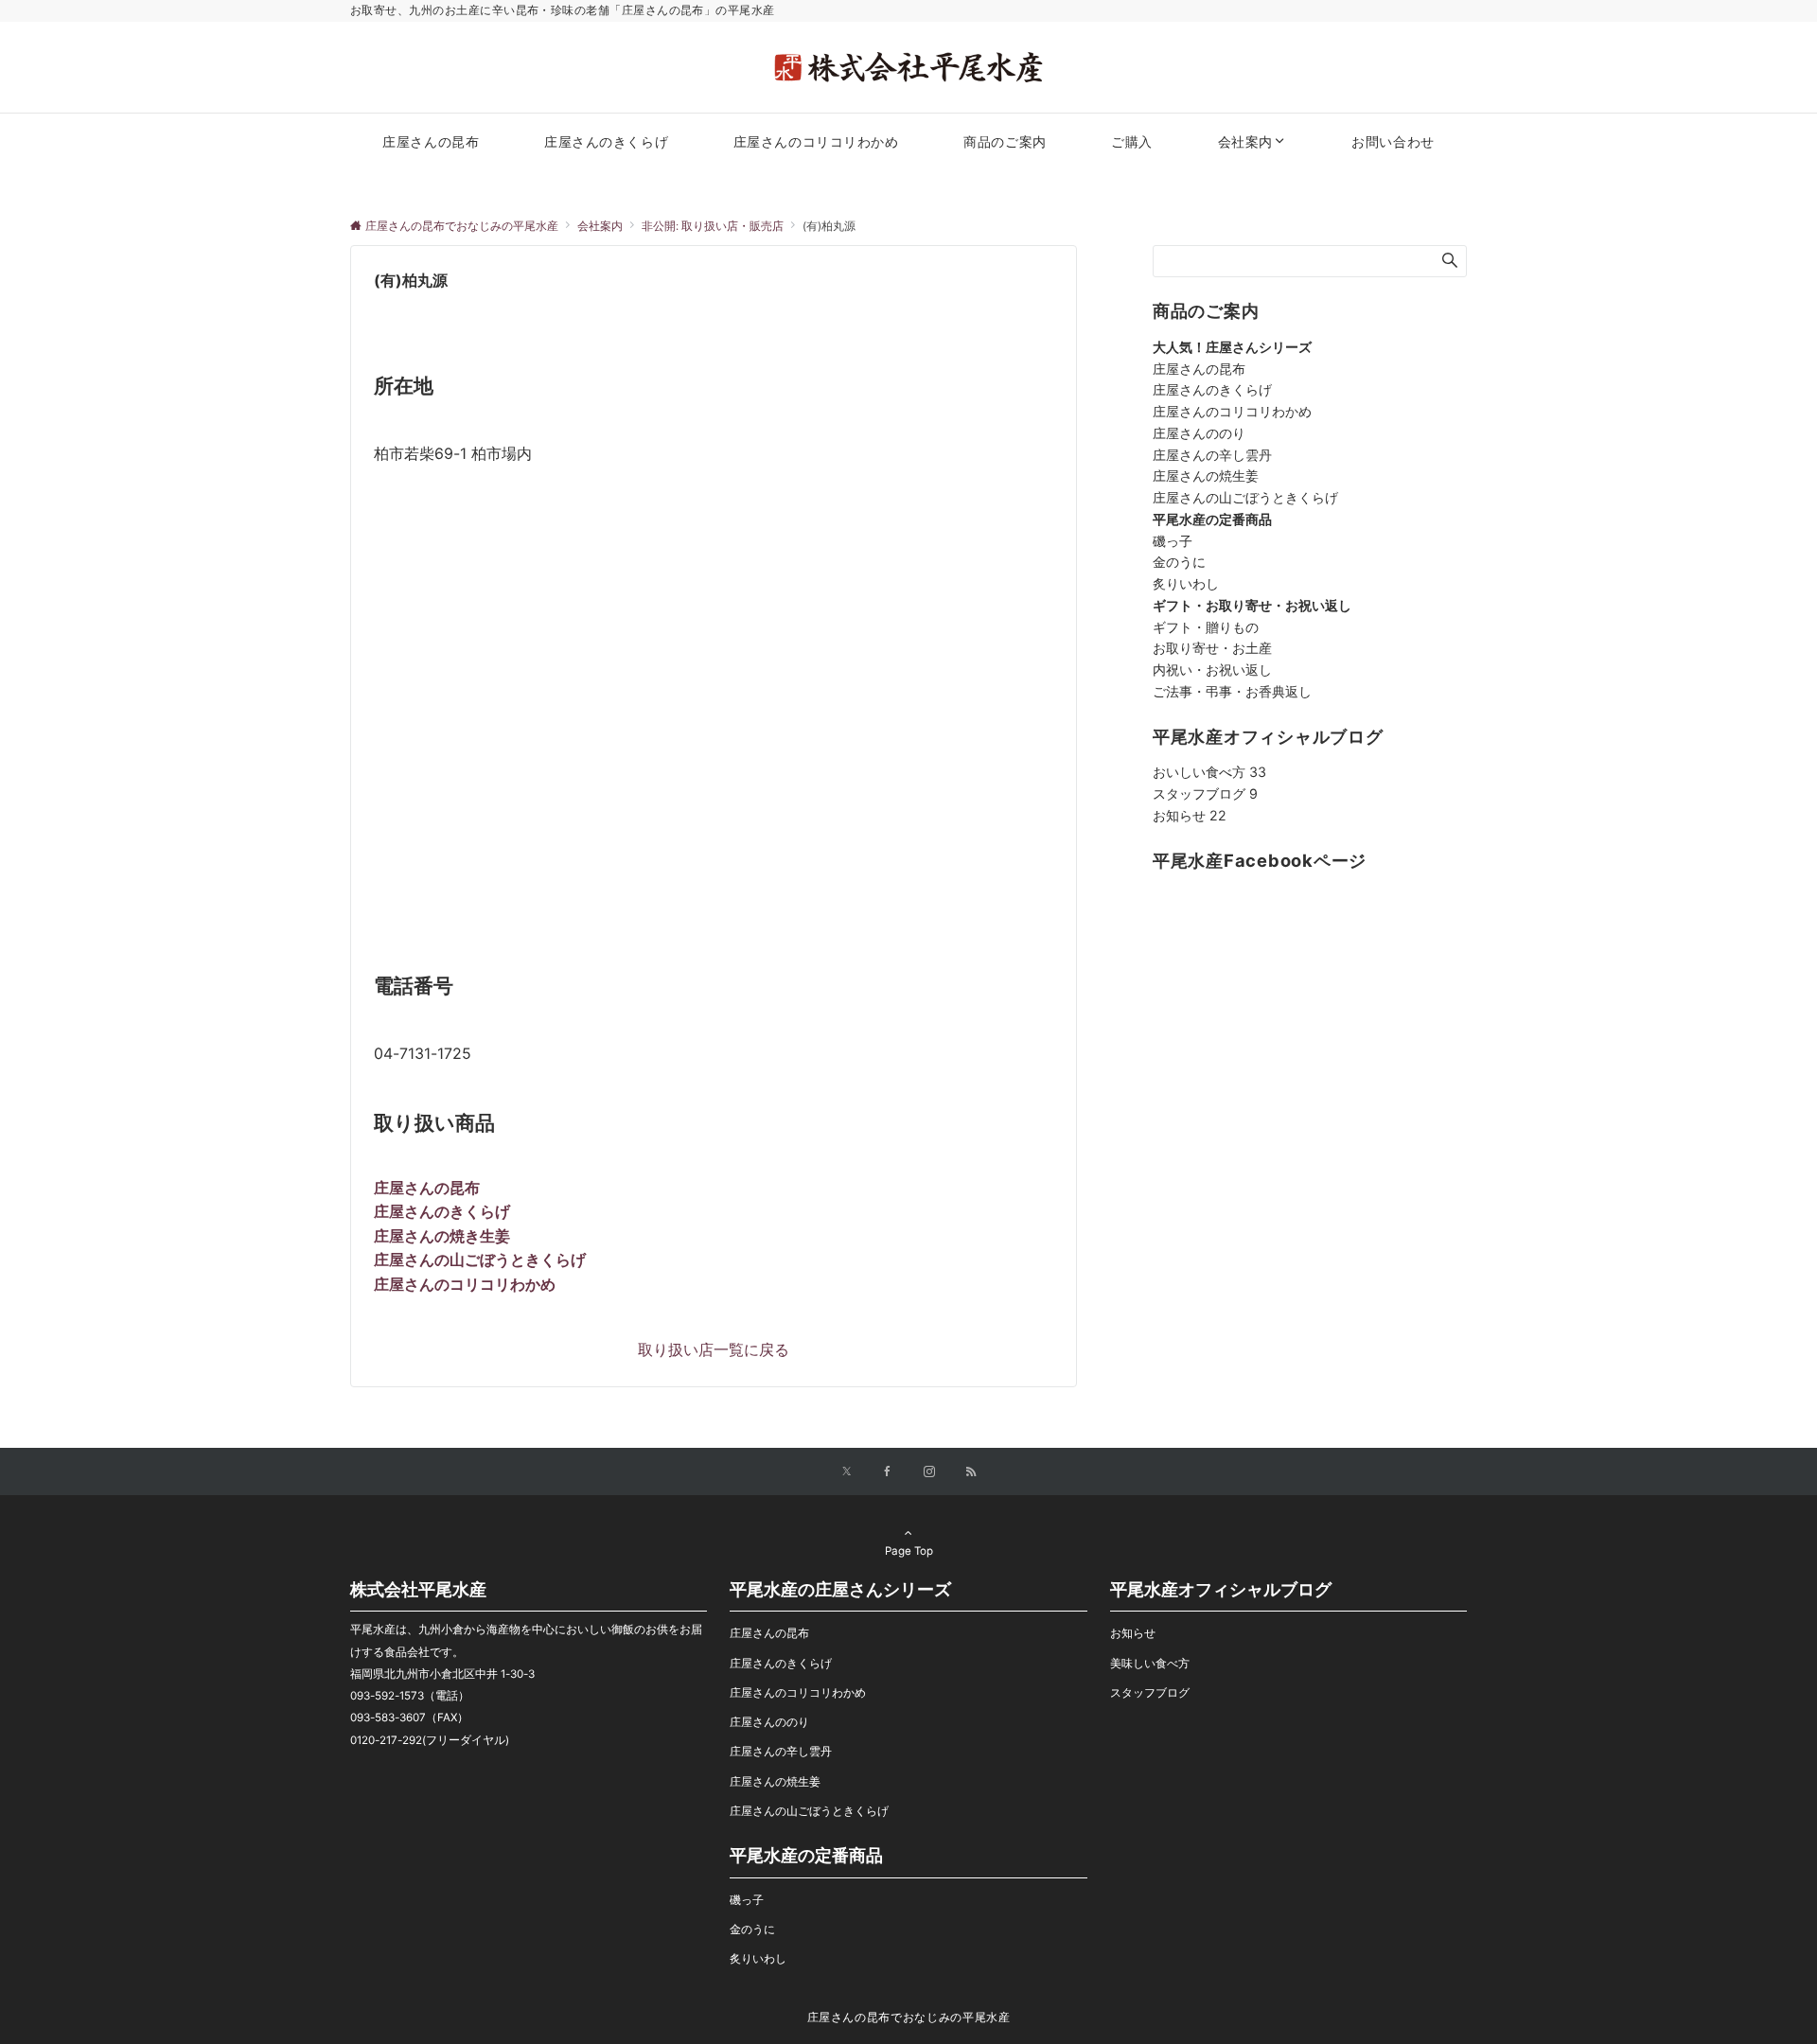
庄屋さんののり (1199, 433)
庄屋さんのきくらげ (1212, 389)
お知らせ (1190, 815)
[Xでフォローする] (847, 1472)
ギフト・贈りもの (1206, 627)
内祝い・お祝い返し (1212, 670)
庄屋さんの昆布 (1199, 369)
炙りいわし (1186, 583)
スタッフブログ (1205, 793)
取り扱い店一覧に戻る (714, 1349)
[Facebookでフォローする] (888, 1472)
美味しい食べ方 (1150, 1664)
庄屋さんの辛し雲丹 (1212, 455)
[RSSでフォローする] (971, 1472)
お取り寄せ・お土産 (1212, 648)
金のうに (1179, 562)
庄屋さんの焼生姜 (1206, 476)
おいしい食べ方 (1209, 772)
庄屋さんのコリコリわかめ (1232, 411)
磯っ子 (1173, 541)
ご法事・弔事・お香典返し (1232, 691)
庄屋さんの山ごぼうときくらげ (1245, 497)
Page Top (909, 1551)
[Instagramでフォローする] (929, 1472)
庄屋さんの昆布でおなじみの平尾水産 (909, 2018)
